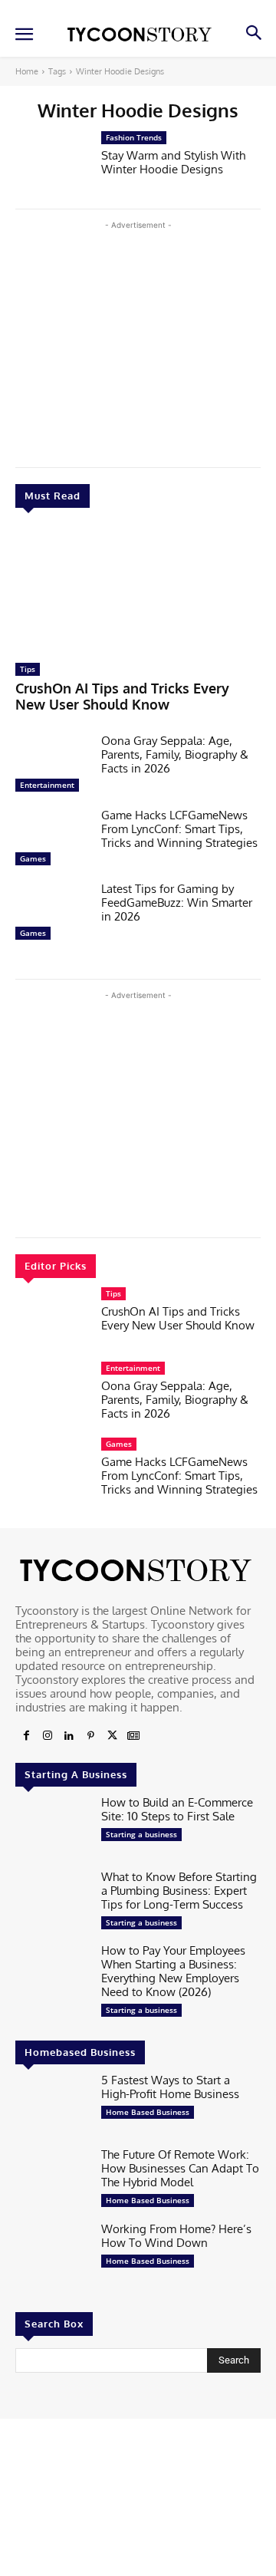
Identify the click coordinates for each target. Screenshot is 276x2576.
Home (27, 71)
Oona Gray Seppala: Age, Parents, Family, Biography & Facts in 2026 (175, 754)
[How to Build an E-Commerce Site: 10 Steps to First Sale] (52, 1828)
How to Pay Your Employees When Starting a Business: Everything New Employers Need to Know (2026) (173, 1971)
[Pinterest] (90, 1736)
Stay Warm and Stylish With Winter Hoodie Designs (173, 162)
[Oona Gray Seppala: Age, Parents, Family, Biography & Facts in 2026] (52, 767)
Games (33, 858)
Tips (28, 669)
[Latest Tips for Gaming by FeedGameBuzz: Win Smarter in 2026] (52, 915)
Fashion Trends (134, 137)
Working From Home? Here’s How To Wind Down (176, 2236)
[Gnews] (133, 1736)
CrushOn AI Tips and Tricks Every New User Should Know (122, 697)
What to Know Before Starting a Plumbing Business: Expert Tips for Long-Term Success (179, 1891)
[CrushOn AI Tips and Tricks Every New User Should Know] (138, 589)
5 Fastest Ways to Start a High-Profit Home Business (170, 2087)
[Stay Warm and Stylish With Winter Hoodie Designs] (52, 164)
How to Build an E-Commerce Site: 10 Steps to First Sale (177, 1809)
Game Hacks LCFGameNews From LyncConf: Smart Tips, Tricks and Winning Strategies (179, 829)
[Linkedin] (69, 1736)
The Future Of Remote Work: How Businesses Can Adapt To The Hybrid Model (180, 2168)
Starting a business (141, 1834)
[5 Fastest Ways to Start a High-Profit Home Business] (52, 2106)
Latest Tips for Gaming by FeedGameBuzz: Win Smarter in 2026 (177, 903)
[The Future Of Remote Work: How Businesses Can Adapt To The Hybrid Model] (52, 2181)
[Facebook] (26, 1736)
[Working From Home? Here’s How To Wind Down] (52, 2255)
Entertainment (47, 785)
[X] (112, 1736)
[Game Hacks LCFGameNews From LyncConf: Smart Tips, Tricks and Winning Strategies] (52, 841)
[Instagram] (48, 1736)
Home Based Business (148, 2112)
